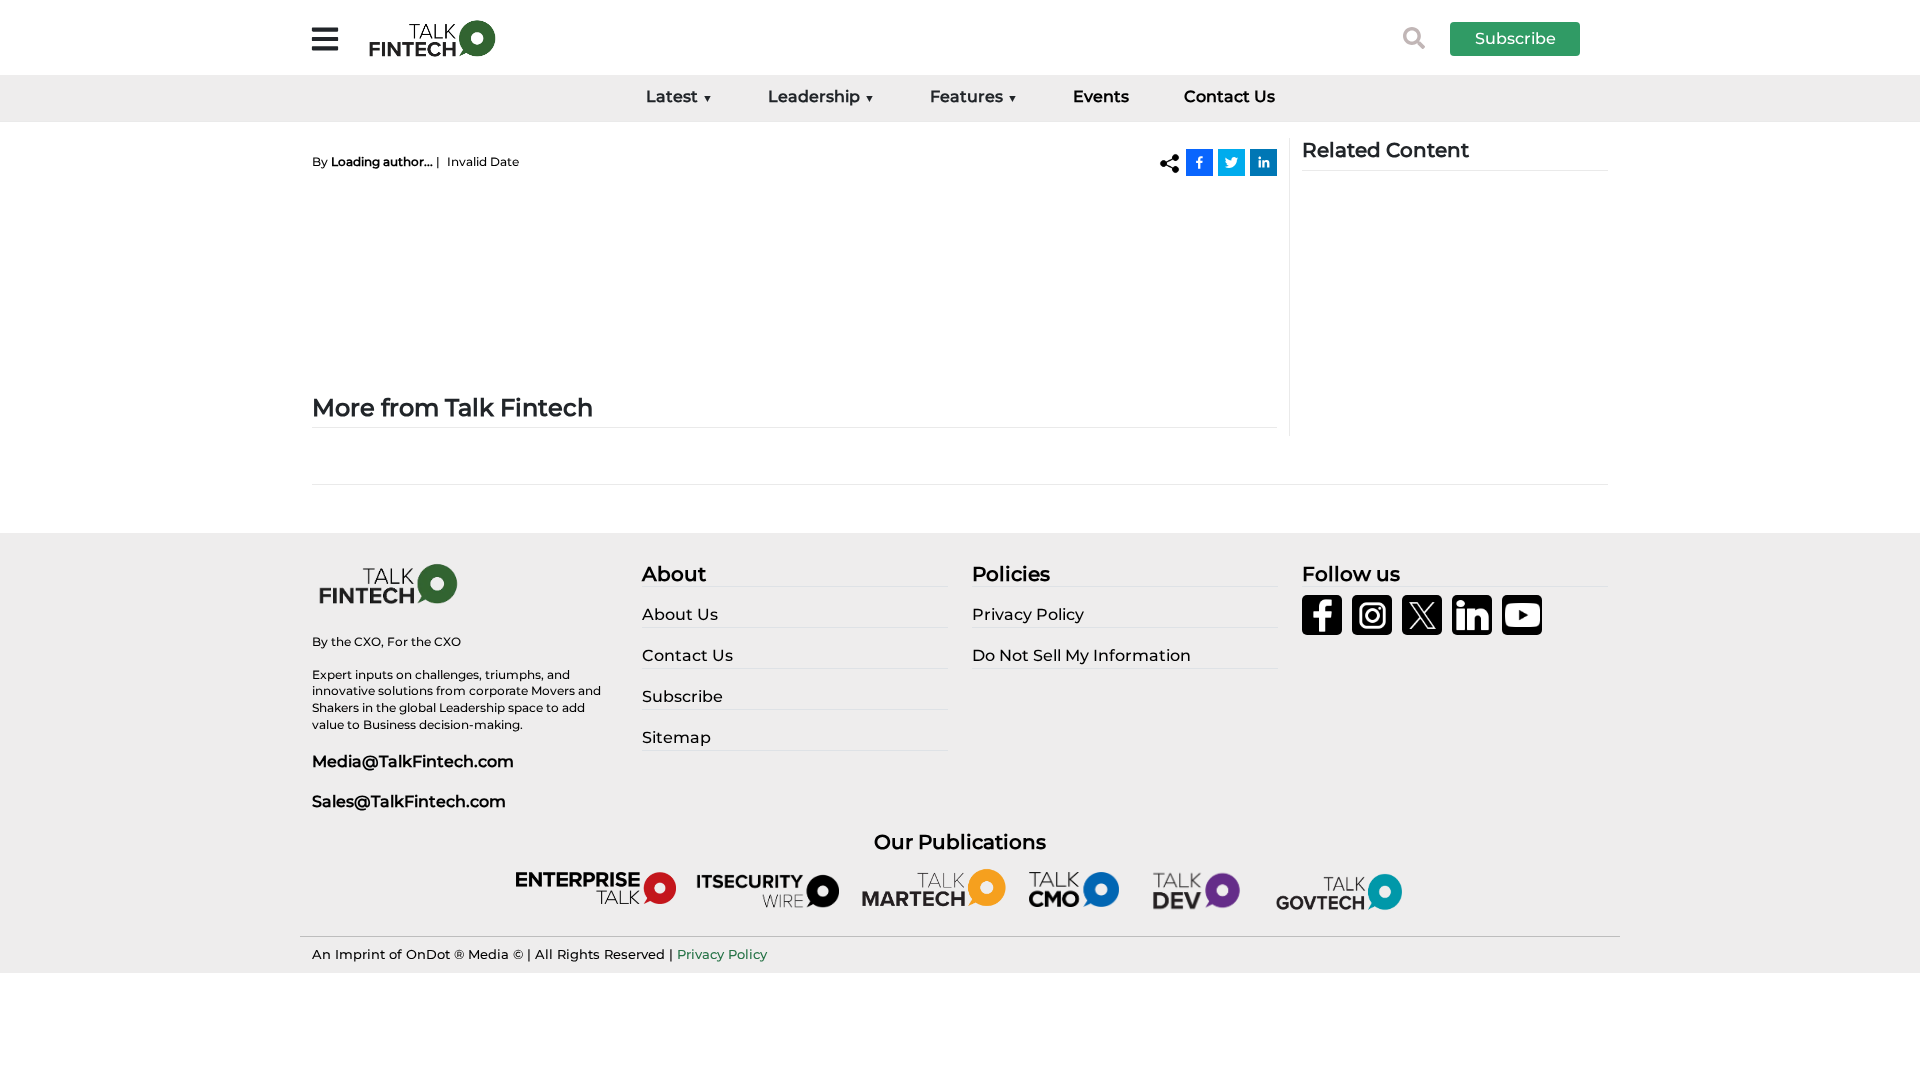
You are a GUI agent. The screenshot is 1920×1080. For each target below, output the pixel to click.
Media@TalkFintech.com (413, 761)
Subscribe (1515, 38)
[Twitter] (1231, 162)
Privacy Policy (722, 954)
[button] (1530, 39)
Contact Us (1229, 96)
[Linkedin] (1263, 162)
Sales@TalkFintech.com (409, 801)
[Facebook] (1199, 162)
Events (1101, 96)
